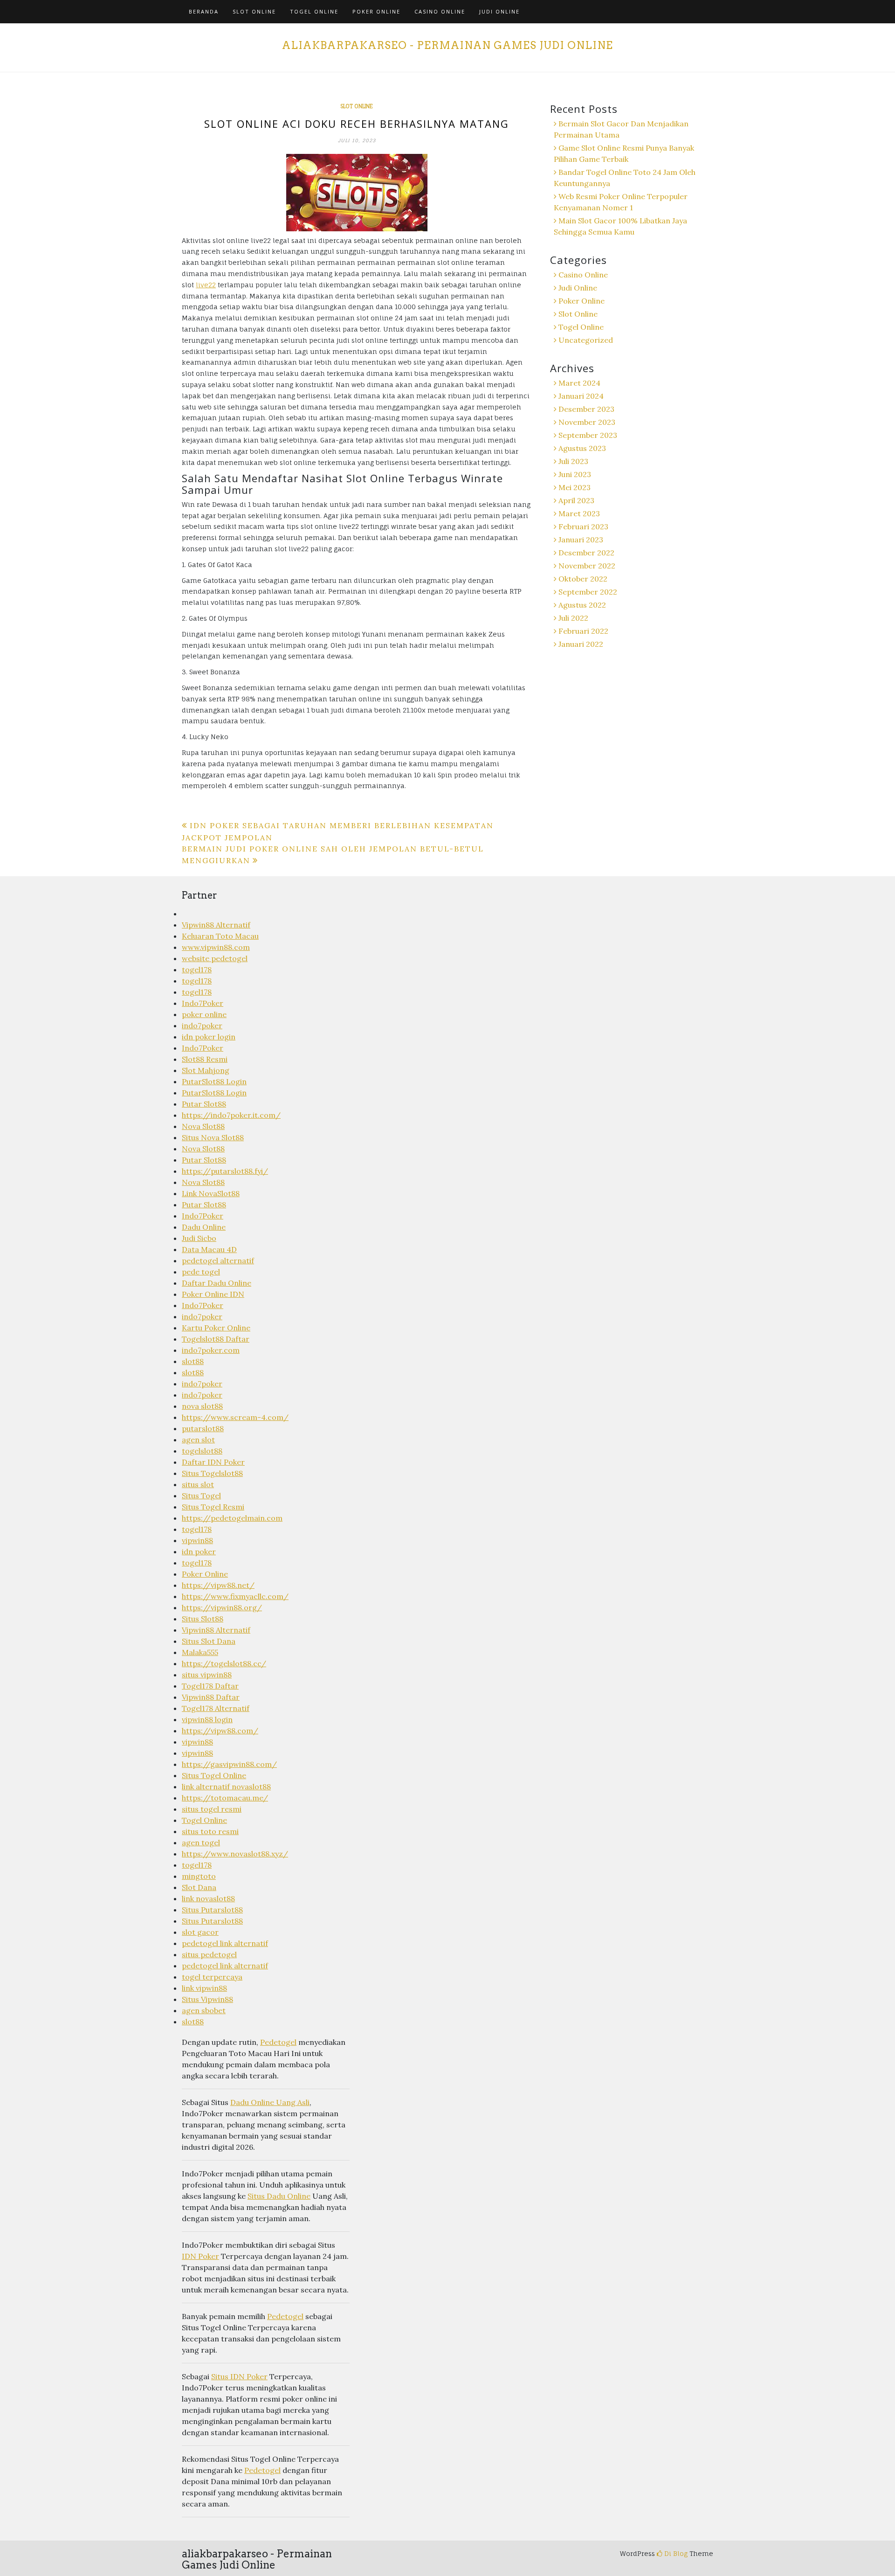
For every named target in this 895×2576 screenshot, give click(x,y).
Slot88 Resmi (205, 1059)
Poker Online (376, 11)
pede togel (201, 1272)
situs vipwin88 (207, 1675)
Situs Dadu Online (279, 2196)
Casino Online (440, 11)
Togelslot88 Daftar (216, 1339)
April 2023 (576, 500)
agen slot (198, 1440)
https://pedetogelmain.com (232, 1518)
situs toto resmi (210, 1831)
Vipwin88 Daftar (211, 1697)
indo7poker (202, 1025)
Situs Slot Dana (209, 1641)
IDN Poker (200, 2256)
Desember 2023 (586, 409)
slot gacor (200, 1932)
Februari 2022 (583, 631)
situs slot (198, 1484)
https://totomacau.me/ (225, 1798)
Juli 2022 (573, 618)
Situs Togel (201, 1496)
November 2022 (587, 566)
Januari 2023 (581, 540)
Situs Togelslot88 (212, 1473)
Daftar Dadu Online (217, 1283)
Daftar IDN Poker (213, 1462)
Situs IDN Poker (239, 2376)
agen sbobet (204, 2010)
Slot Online (254, 11)
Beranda (204, 11)
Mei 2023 (575, 487)
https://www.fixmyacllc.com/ (235, 1596)
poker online (204, 1014)
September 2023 (588, 435)
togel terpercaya (212, 1977)
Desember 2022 (586, 553)
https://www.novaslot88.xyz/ (235, 1854)
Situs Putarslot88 (212, 1910)
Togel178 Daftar (210, 1686)
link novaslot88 (208, 1898)
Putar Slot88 (204, 1104)
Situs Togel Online (214, 1775)
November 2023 (587, 422)
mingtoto (199, 1876)
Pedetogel (278, 2042)
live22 (206, 285)
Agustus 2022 (582, 605)
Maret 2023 (579, 513)
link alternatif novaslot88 (226, 1787)
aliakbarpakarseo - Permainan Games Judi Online (447, 45)
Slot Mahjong (206, 1070)
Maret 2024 (579, 383)
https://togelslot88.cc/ (224, 1663)
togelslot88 (202, 1451)
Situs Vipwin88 (207, 1999)
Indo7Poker (203, 1003)
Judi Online (499, 11)
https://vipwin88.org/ (222, 1607)
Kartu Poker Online (216, 1328)
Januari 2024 (581, 396)
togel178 (197, 969)
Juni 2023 (575, 474)
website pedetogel (215, 958)
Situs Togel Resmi (213, 1507)
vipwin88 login (207, 1719)
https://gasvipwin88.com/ (229, 1764)
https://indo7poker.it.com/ (231, 1115)
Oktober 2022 (583, 579)
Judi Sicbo (199, 1238)
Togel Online (314, 11)
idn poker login (209, 1037)
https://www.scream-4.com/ (235, 1417)
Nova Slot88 (203, 1126)
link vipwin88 (204, 1988)
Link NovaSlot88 (211, 1193)
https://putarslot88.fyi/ (225, 1171)
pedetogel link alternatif (225, 1943)
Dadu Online (204, 1227)
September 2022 (588, 592)
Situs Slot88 (203, 1619)
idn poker (199, 1551)
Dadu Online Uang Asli (270, 2102)
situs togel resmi (212, 1809)
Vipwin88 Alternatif (216, 925)
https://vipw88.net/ (218, 1585)
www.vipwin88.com (216, 947)
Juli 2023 (573, 461)
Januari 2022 (581, 644)
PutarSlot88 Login (214, 1081)
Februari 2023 (583, 526)
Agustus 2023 (582, 448)
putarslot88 (203, 1428)
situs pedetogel (209, 1954)
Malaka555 (200, 1652)
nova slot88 (202, 1406)
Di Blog (675, 2553)
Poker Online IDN (213, 1294)
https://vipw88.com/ (220, 1731)
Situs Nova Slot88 (213, 1137)
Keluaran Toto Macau (220, 936)
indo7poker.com (211, 1350)
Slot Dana (199, 1887)
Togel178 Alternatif (216, 1708)
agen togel (201, 1842)
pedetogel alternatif (218, 1260)
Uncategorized (586, 340)
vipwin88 (197, 1540)
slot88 (193, 1361)
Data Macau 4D (209, 1249)
